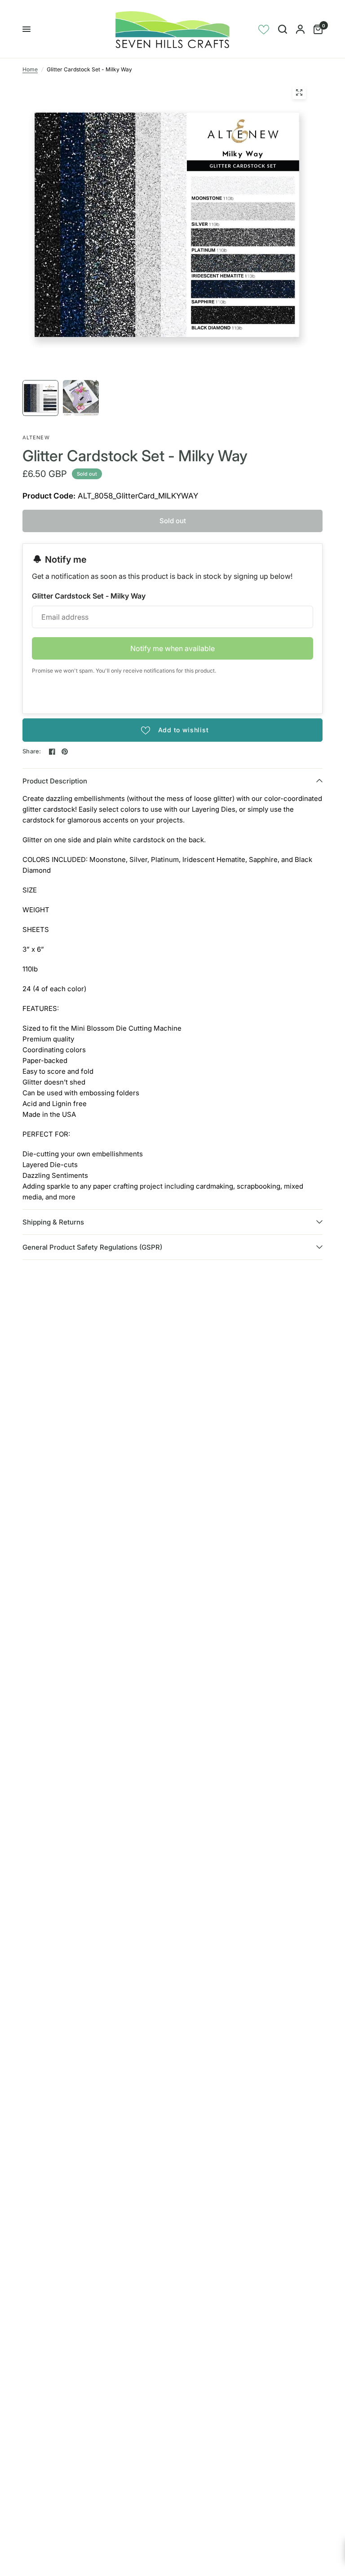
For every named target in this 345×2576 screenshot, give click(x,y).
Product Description (55, 781)
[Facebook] (52, 752)
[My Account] (300, 29)
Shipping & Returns (53, 1222)
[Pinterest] (65, 752)
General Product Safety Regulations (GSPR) (92, 1247)
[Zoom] (299, 92)
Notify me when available (172, 648)
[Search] (283, 29)
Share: (32, 751)
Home (30, 69)
